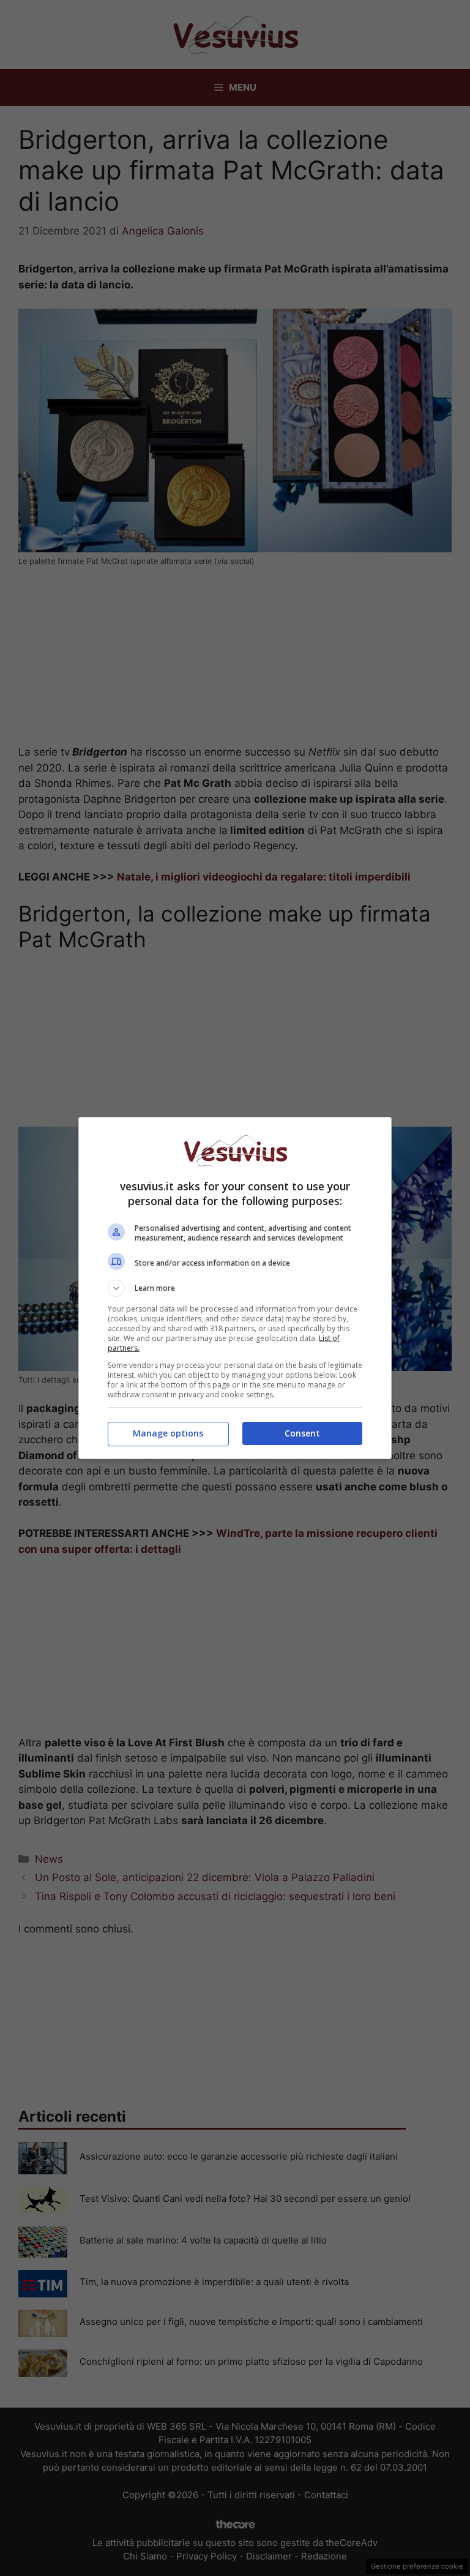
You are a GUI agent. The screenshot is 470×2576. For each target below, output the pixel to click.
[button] (235, 1288)
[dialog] (235, 1288)
